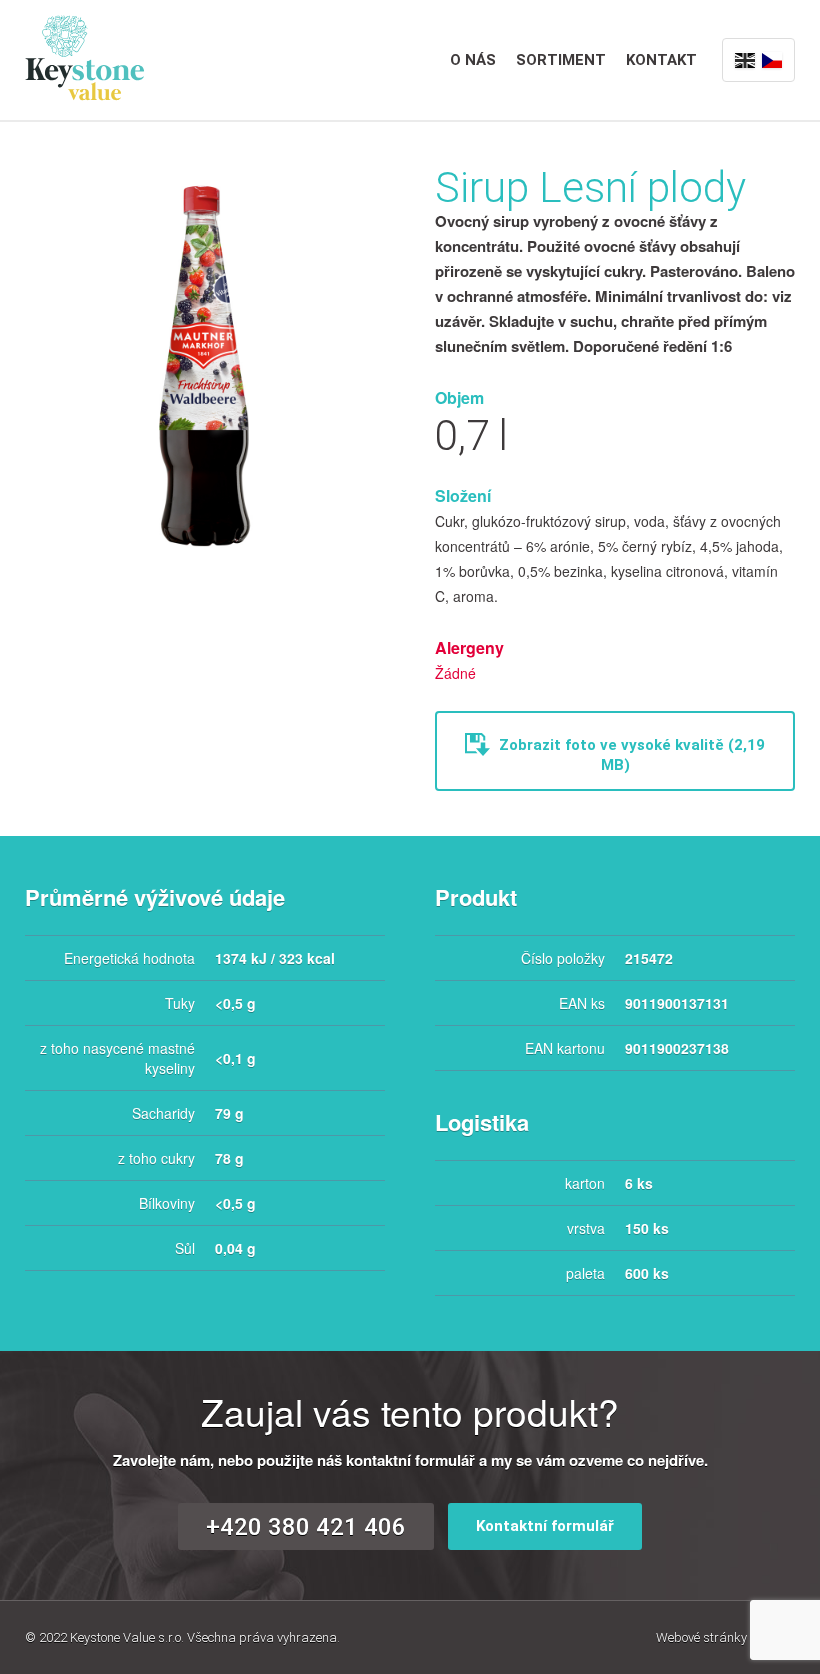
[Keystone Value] (85, 55)
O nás (473, 60)
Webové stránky (725, 1637)
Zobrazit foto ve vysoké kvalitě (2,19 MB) (630, 755)
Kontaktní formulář (545, 1526)
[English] (745, 60)
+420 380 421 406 (306, 1527)
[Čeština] (772, 60)
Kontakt (661, 60)
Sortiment (561, 60)
